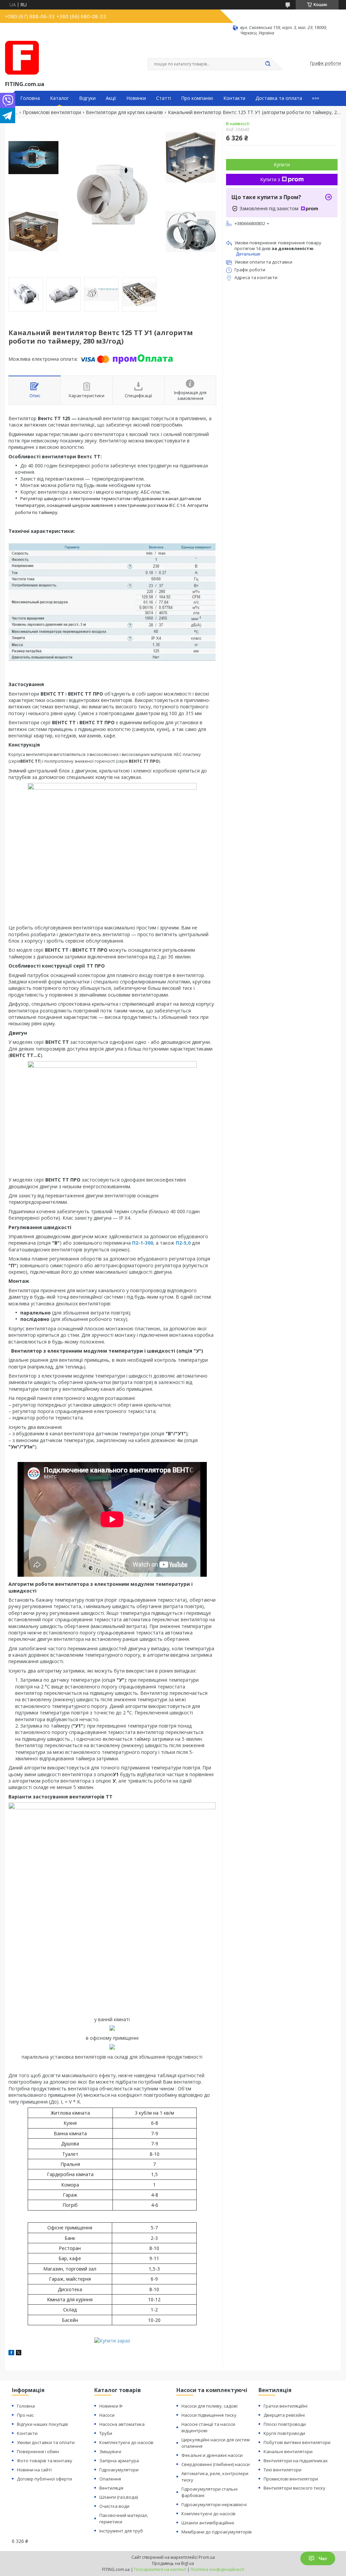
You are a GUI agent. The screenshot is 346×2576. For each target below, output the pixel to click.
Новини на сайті (34, 2470)
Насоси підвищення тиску (209, 2415)
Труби (106, 2433)
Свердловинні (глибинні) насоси (216, 2464)
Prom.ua (207, 2557)
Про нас (25, 2415)
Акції (111, 98)
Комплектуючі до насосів (126, 2442)
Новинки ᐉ (111, 2406)
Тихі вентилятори (282, 2470)
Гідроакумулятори (119, 2470)
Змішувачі (110, 2451)
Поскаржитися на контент (160, 2569)
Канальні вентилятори (288, 2451)
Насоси (107, 2415)
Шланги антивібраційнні (208, 2523)
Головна (30, 98)
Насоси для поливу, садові (209, 2406)
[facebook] (11, 2353)
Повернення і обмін (38, 2451)
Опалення (110, 2479)
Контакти (234, 98)
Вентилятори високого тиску (294, 2488)
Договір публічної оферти (44, 2479)
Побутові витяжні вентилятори (297, 2442)
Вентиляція (111, 2488)
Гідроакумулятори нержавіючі (214, 2504)
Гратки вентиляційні (286, 2406)
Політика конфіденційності (217, 2569)
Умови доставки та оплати (46, 2442)
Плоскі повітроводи (285, 2424)
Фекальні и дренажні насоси (212, 2455)
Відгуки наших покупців (42, 2424)
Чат (323, 2558)
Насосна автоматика (122, 2424)
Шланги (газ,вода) (119, 2497)
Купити (282, 165)
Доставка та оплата (279, 98)
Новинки (136, 98)
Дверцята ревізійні (284, 2415)
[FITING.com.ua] (22, 58)
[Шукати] (268, 64)
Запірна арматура (119, 2461)
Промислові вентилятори (52, 112)
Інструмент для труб (121, 2531)
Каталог (59, 98)
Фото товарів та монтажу (45, 2461)
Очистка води (114, 2506)
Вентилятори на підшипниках (296, 2461)
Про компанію (197, 98)
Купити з (270, 179)
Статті (164, 98)
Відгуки (87, 98)
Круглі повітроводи (284, 2433)
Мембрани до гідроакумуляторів (217, 2532)
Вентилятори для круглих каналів (124, 112)
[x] (19, 2353)
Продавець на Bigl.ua (173, 2563)
